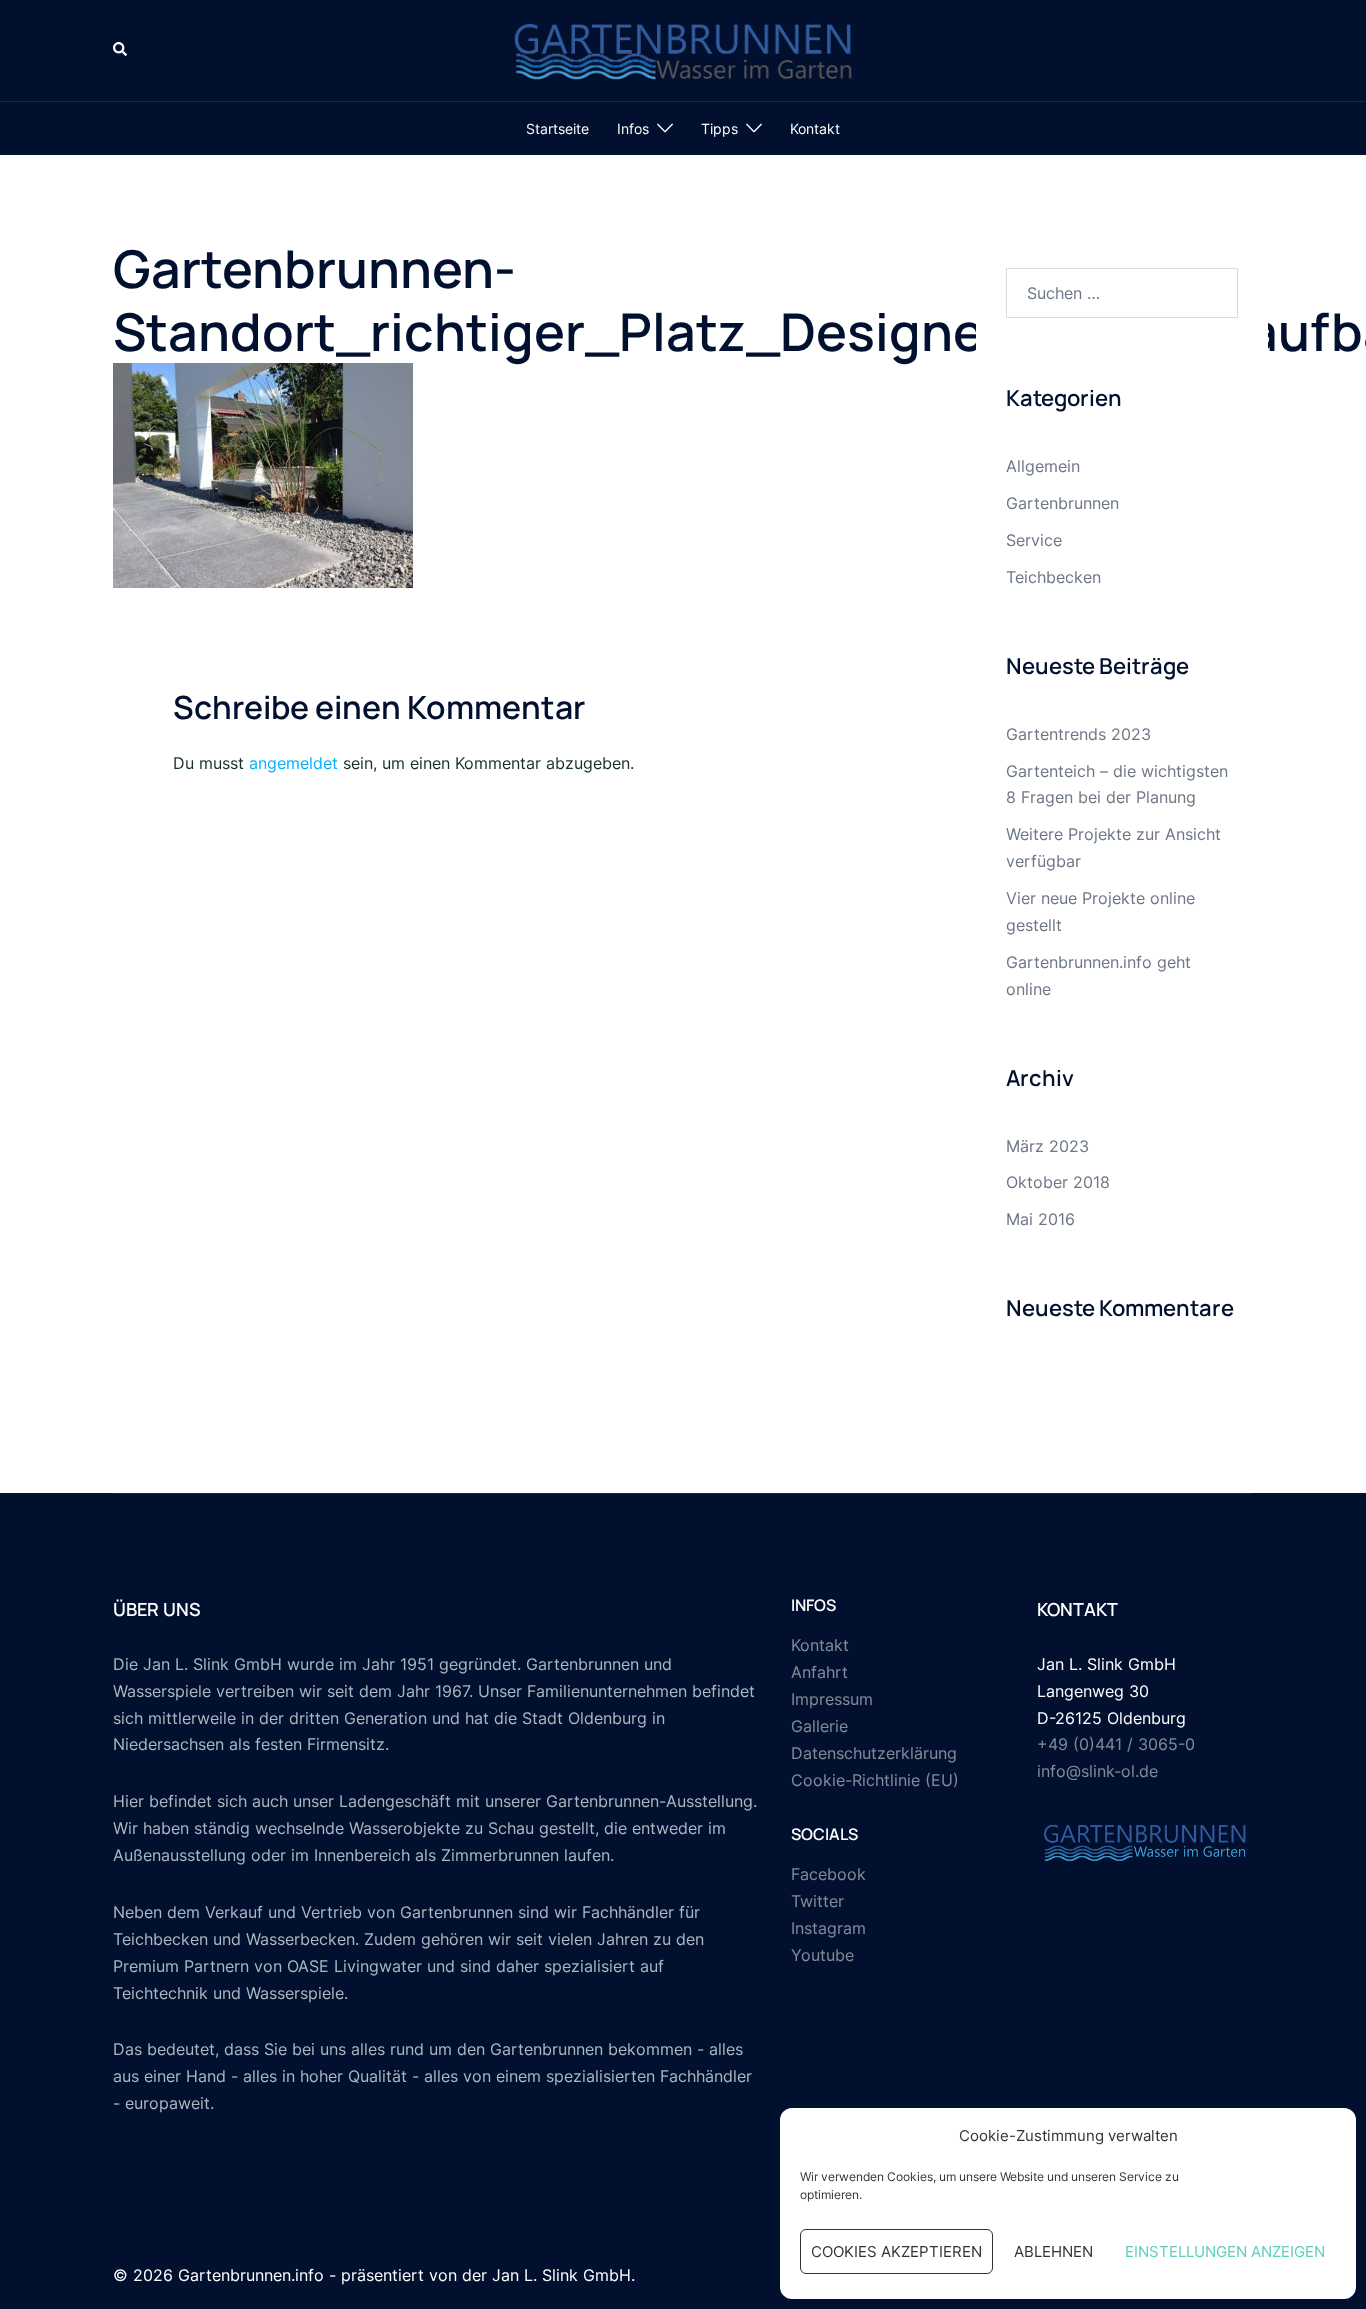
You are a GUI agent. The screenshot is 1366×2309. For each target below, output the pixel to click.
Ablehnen (1053, 2251)
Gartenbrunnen (1062, 503)
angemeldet (293, 763)
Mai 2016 (1040, 1219)
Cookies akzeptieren (896, 2251)
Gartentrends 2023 (1078, 734)
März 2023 (1047, 1146)
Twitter (817, 1901)
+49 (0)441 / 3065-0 (1116, 1744)
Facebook (828, 1874)
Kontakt (815, 128)
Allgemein (1043, 466)
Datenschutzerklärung (874, 1753)
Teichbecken (1053, 577)
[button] (121, 50)
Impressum (832, 1699)
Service (1034, 540)
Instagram (828, 1928)
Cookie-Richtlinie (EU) (875, 1780)
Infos (633, 128)
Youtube (822, 1955)
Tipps (719, 128)
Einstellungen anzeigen (1225, 2251)
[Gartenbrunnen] (683, 49)
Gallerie (819, 1726)
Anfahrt (819, 1672)
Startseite (557, 128)
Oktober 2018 (1058, 1182)
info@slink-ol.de (1097, 1771)
